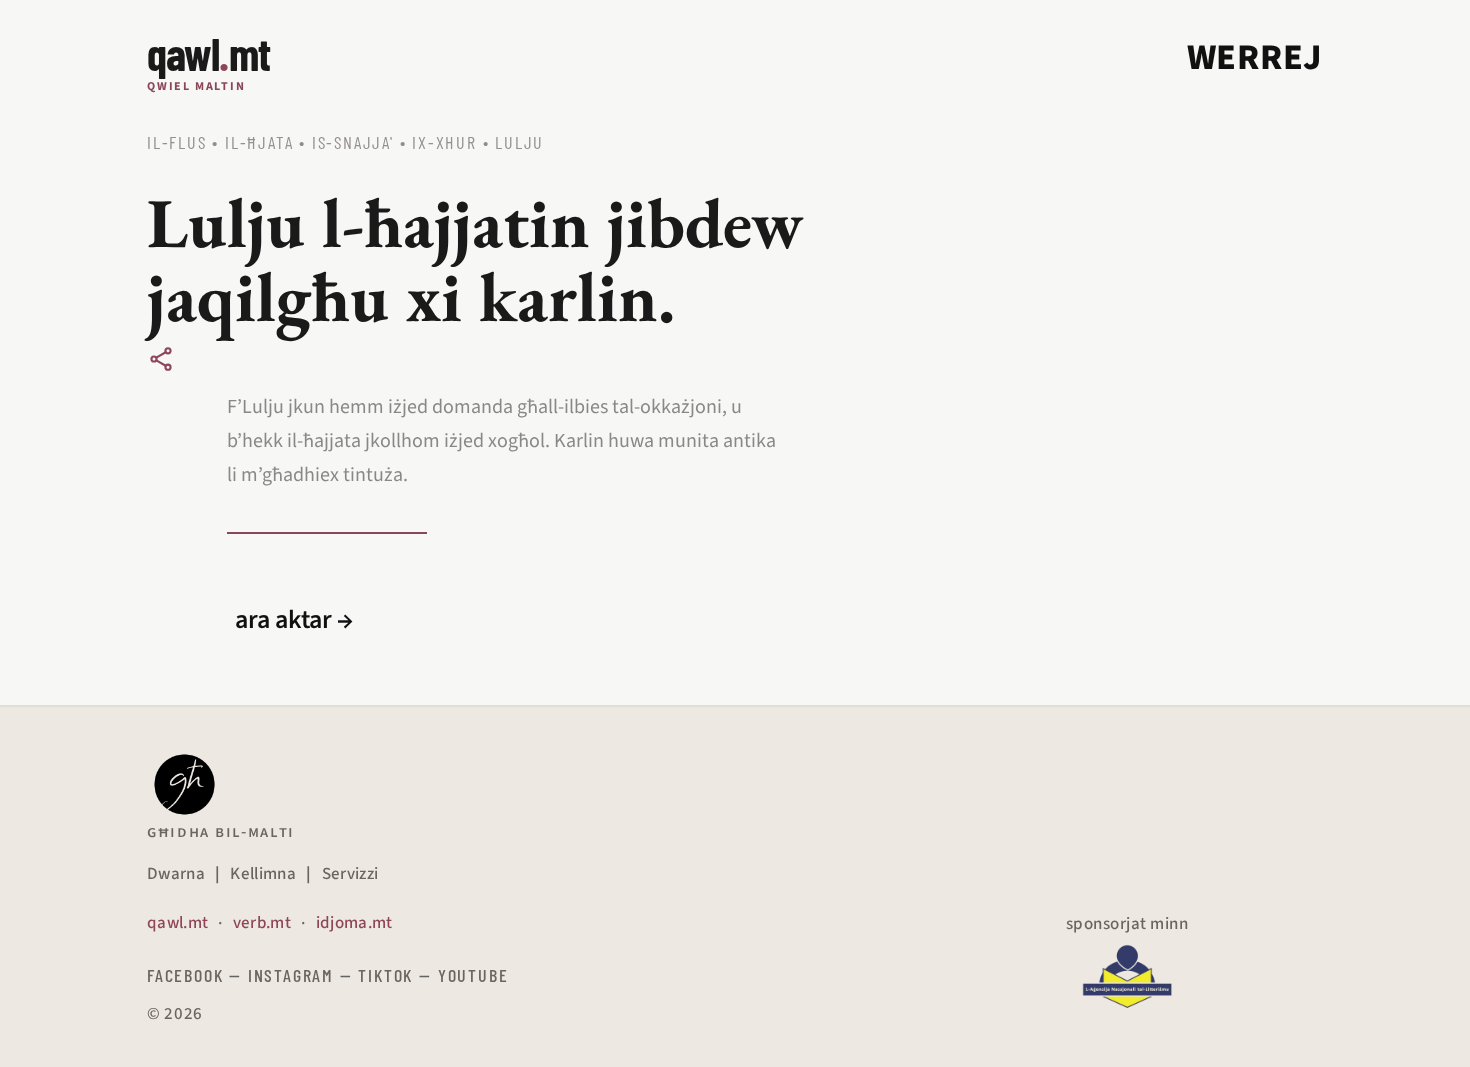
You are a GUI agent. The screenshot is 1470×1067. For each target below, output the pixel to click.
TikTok (385, 975)
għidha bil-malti (221, 832)
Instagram (291, 975)
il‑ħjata (259, 142)
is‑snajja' (353, 142)
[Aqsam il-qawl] (161, 359)
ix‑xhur (444, 142)
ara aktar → (294, 620)
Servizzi (350, 874)
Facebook (185, 975)
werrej (1255, 57)
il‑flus (177, 142)
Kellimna (263, 874)
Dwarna (176, 874)
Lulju (519, 142)
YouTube (473, 975)
